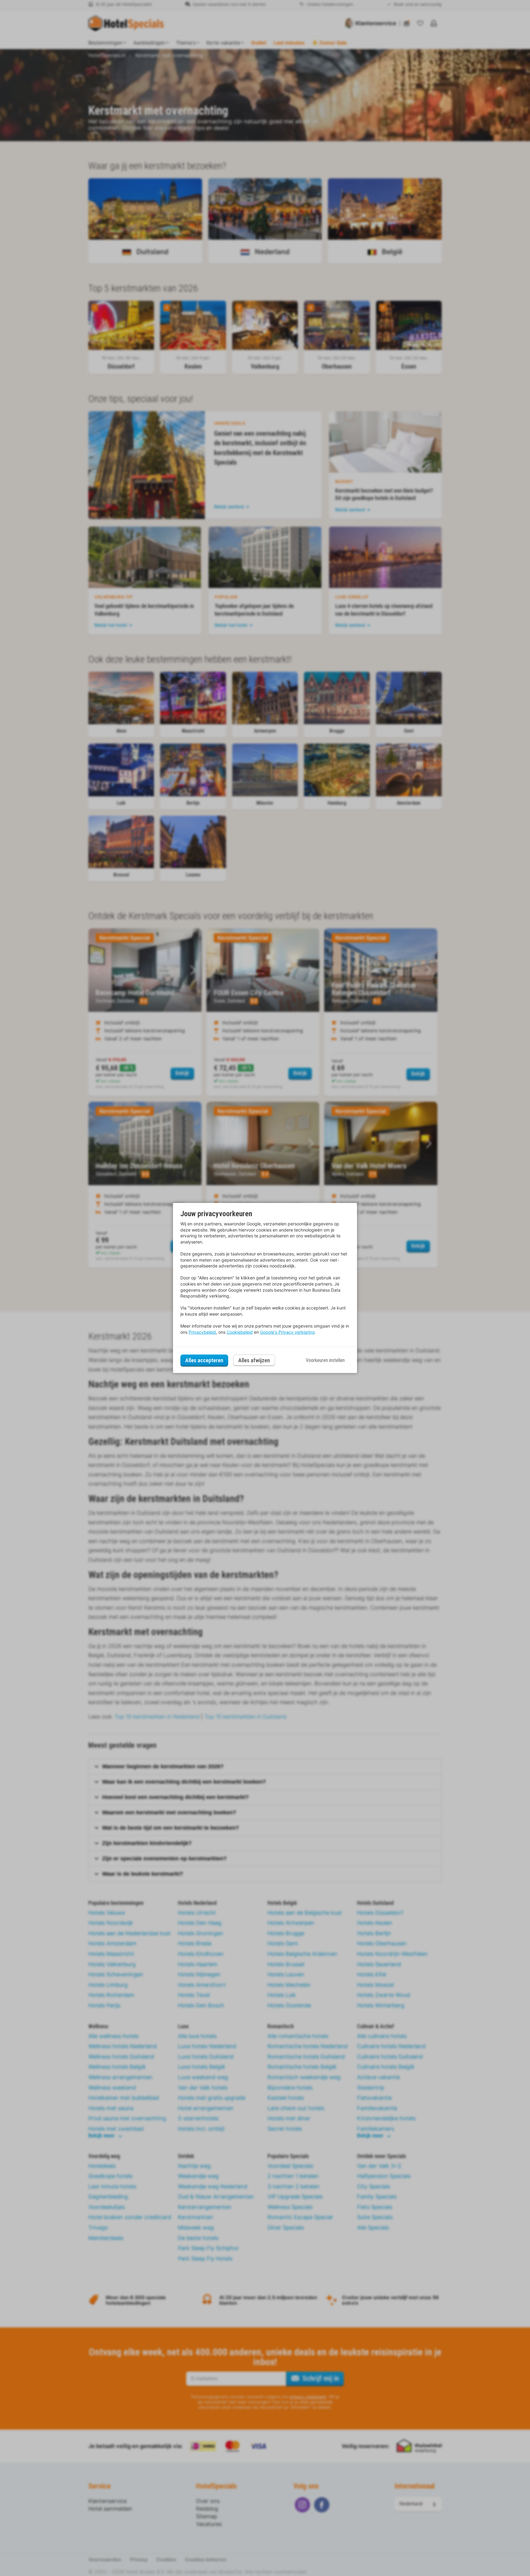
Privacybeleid (202, 1332)
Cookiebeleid (240, 1332)
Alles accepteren (204, 1360)
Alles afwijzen (254, 1360)
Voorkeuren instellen (325, 1360)
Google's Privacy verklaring (287, 1332)
